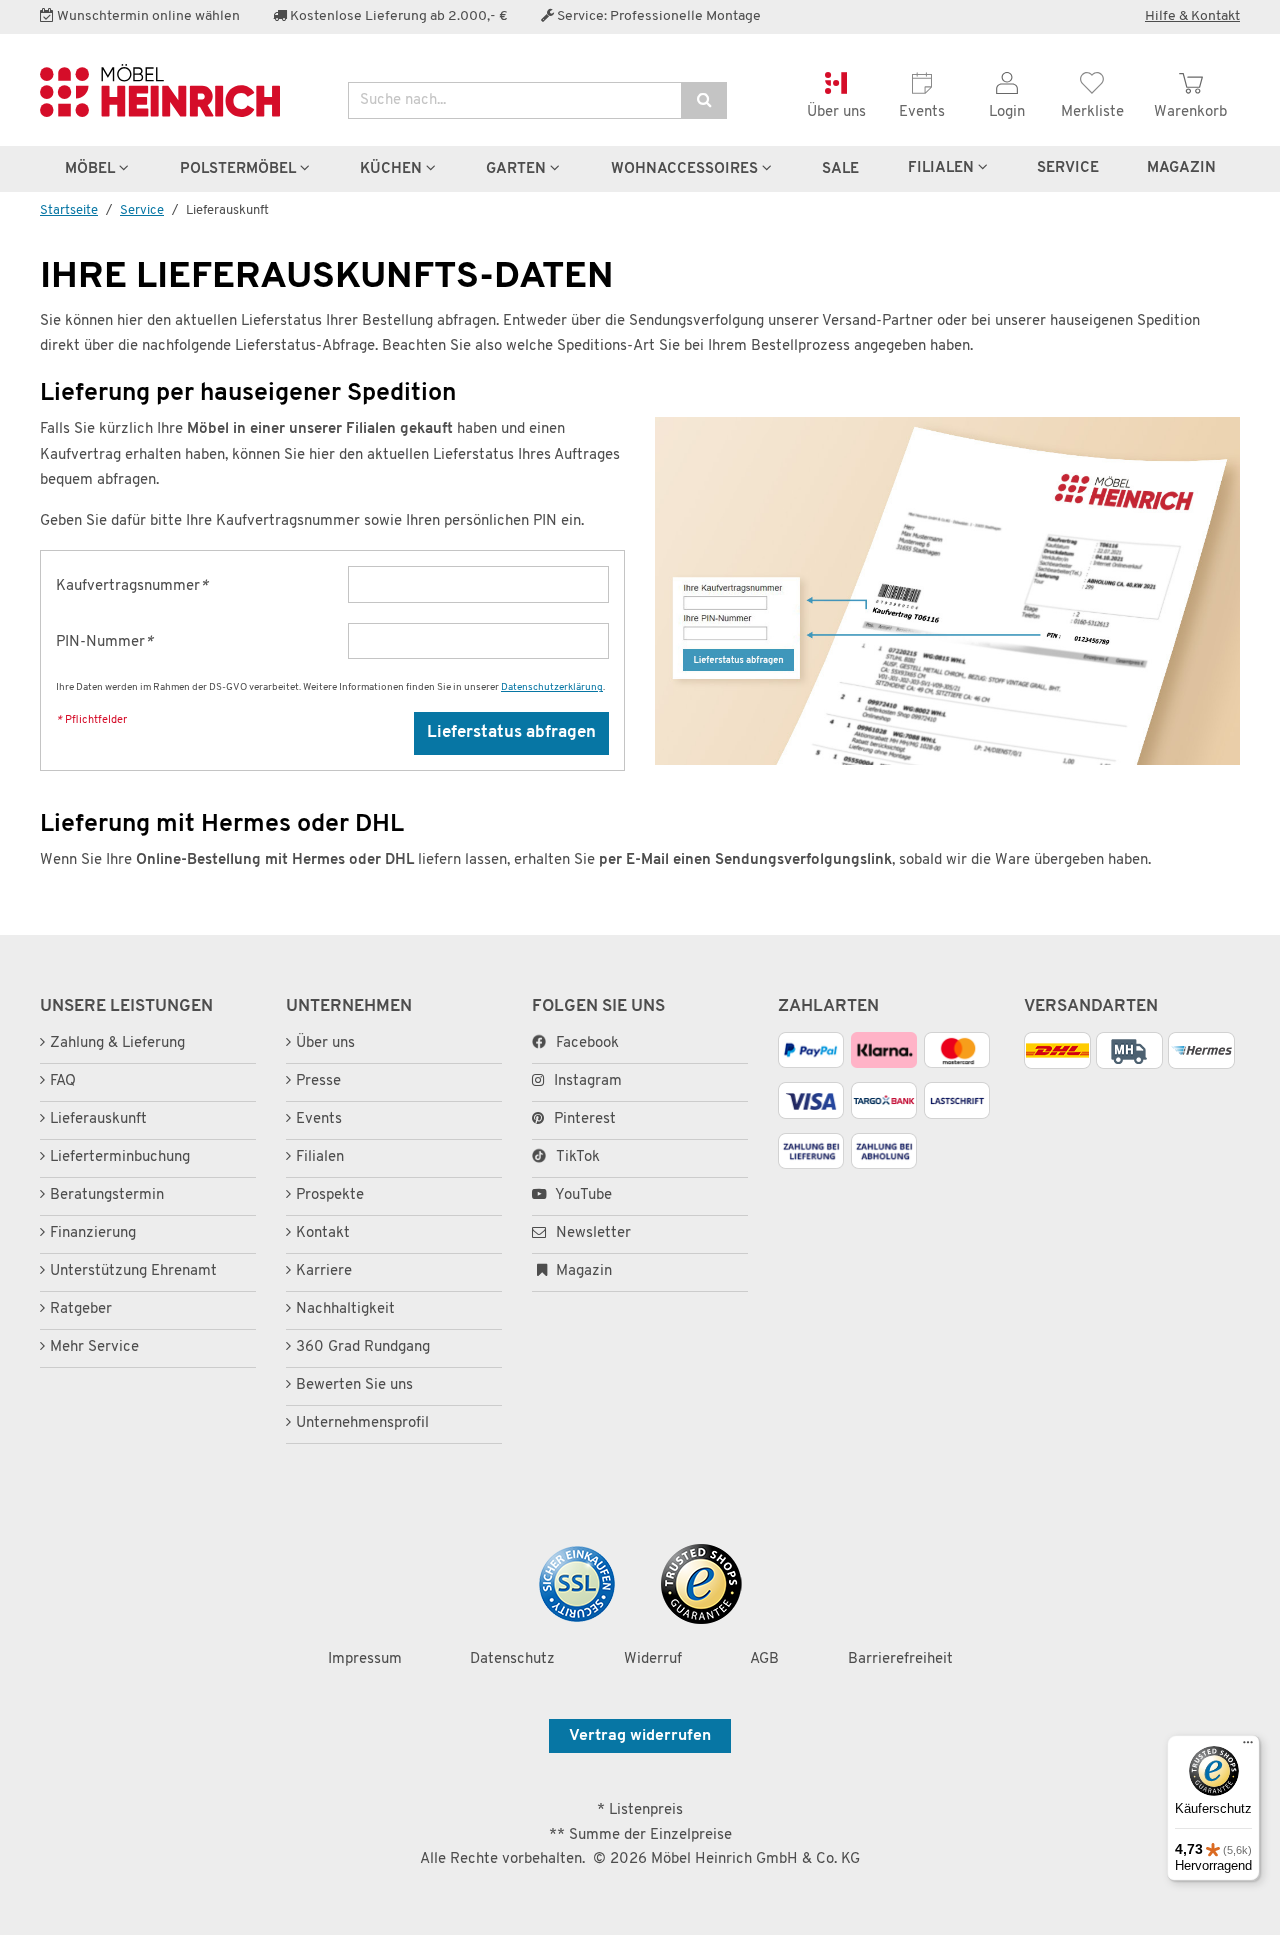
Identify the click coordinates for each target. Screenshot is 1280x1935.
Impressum (365, 1659)
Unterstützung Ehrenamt (133, 1271)
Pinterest (585, 1119)
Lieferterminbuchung (120, 1157)
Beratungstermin (107, 1195)
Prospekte (330, 1195)
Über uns (325, 1043)
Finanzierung (93, 1233)
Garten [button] (518, 169)
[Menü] (1248, 1747)
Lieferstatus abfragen (511, 733)
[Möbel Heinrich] (179, 90)
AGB (764, 1659)
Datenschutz (512, 1659)
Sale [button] (840, 169)
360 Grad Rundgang (363, 1347)
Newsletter (591, 1233)
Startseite (69, 210)
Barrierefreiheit (900, 1659)
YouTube (582, 1195)
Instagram (588, 1081)
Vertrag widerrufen (640, 1736)
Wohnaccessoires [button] (686, 169)
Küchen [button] (393, 169)
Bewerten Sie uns (354, 1385)
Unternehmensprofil (362, 1423)
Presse (318, 1081)
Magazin (582, 1271)
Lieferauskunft (98, 1119)
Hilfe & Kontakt (1192, 16)
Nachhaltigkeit (345, 1309)
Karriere (324, 1271)
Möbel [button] (92, 169)
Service (1068, 168)
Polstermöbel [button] (240, 169)
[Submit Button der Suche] (704, 100)
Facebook (587, 1043)
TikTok (578, 1157)
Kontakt (323, 1233)
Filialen (943, 168)
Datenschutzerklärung (552, 687)
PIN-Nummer (104, 642)
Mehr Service (94, 1347)
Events (319, 1119)
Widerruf (653, 1659)
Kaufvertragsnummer (132, 586)
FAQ (63, 1081)
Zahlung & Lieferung (117, 1043)
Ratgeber (81, 1309)
